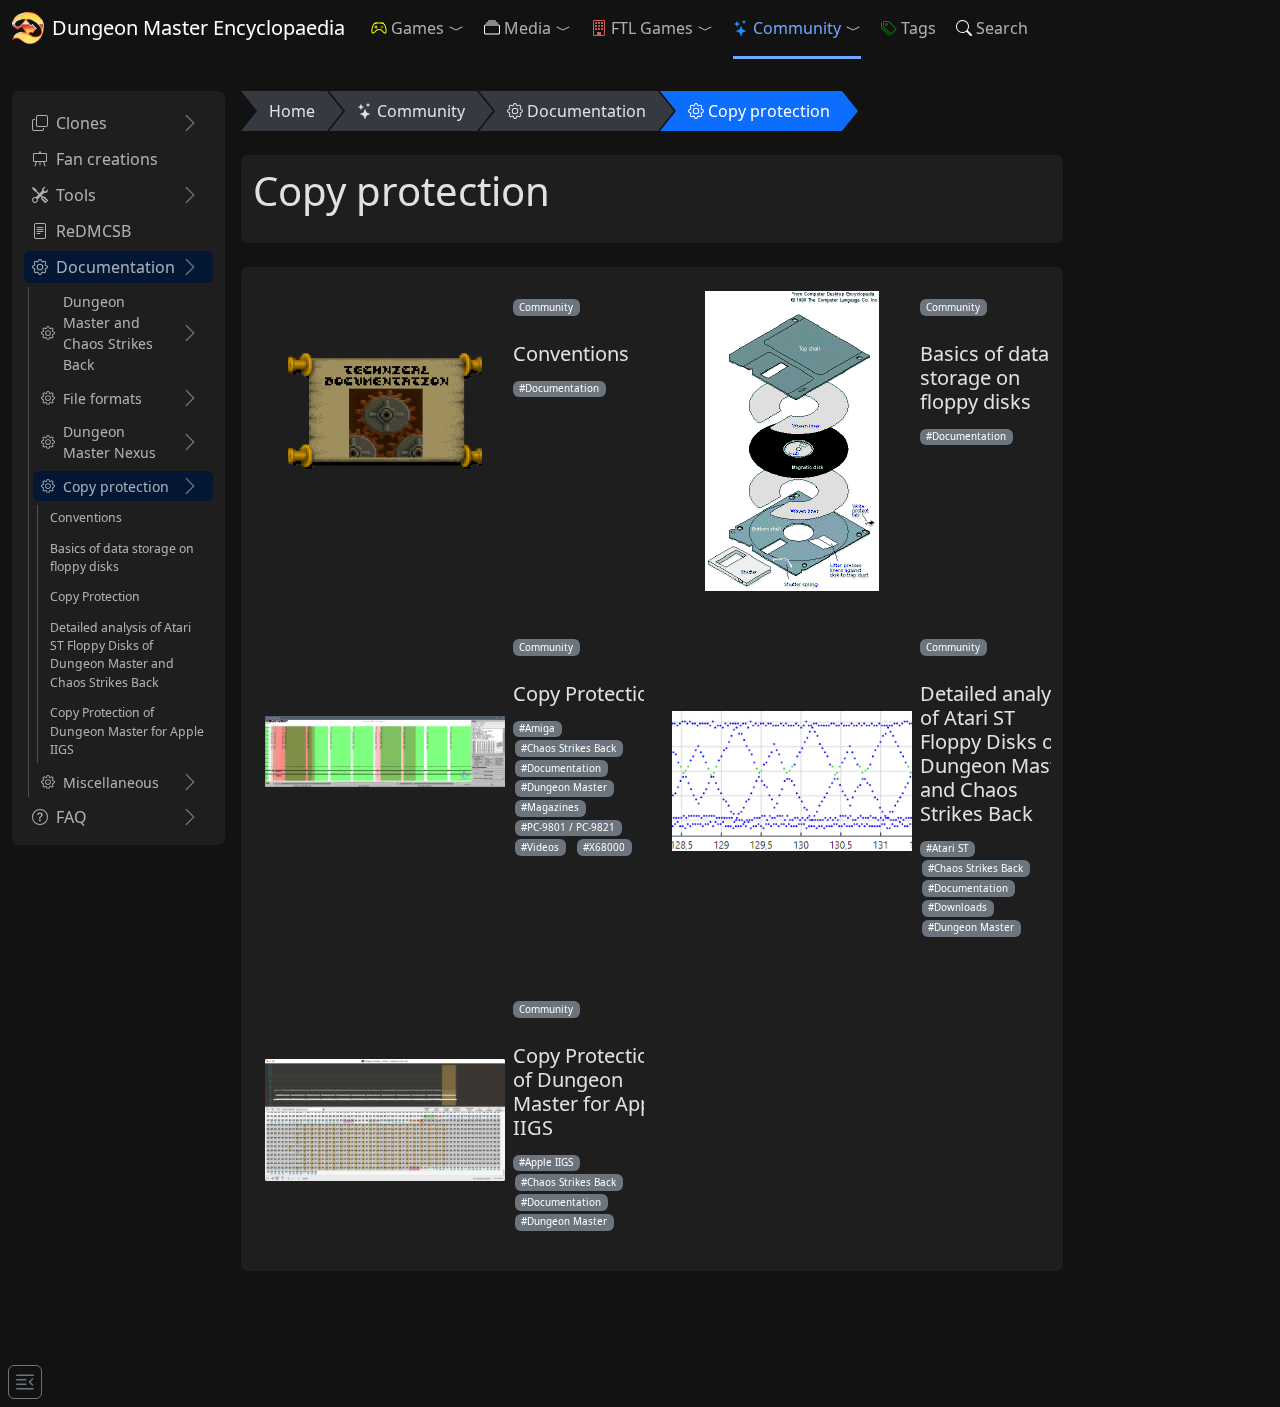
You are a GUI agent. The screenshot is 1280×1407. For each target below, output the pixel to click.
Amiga (540, 728)
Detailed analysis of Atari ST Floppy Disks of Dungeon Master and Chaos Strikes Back (120, 655)
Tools (76, 195)
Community (797, 28)
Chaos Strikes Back (571, 748)
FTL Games (652, 28)
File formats (102, 398)
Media (527, 28)
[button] (460, 28)
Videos (543, 847)
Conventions (86, 517)
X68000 (607, 847)
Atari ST (950, 848)
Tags (918, 28)
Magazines (553, 807)
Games (417, 28)
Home (292, 111)
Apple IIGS (549, 1162)
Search (1002, 28)
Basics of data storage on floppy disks (122, 556)
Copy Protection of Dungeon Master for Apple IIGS (127, 731)
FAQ (71, 817)
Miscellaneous (111, 782)
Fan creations (107, 159)
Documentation (115, 267)
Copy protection (116, 486)
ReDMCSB (93, 231)
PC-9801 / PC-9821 (571, 827)
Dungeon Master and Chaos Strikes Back (108, 333)
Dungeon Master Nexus (109, 442)
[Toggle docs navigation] (25, 1382)
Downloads (960, 907)
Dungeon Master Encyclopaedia (198, 27)
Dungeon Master (567, 787)
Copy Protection (95, 596)
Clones (81, 123)
